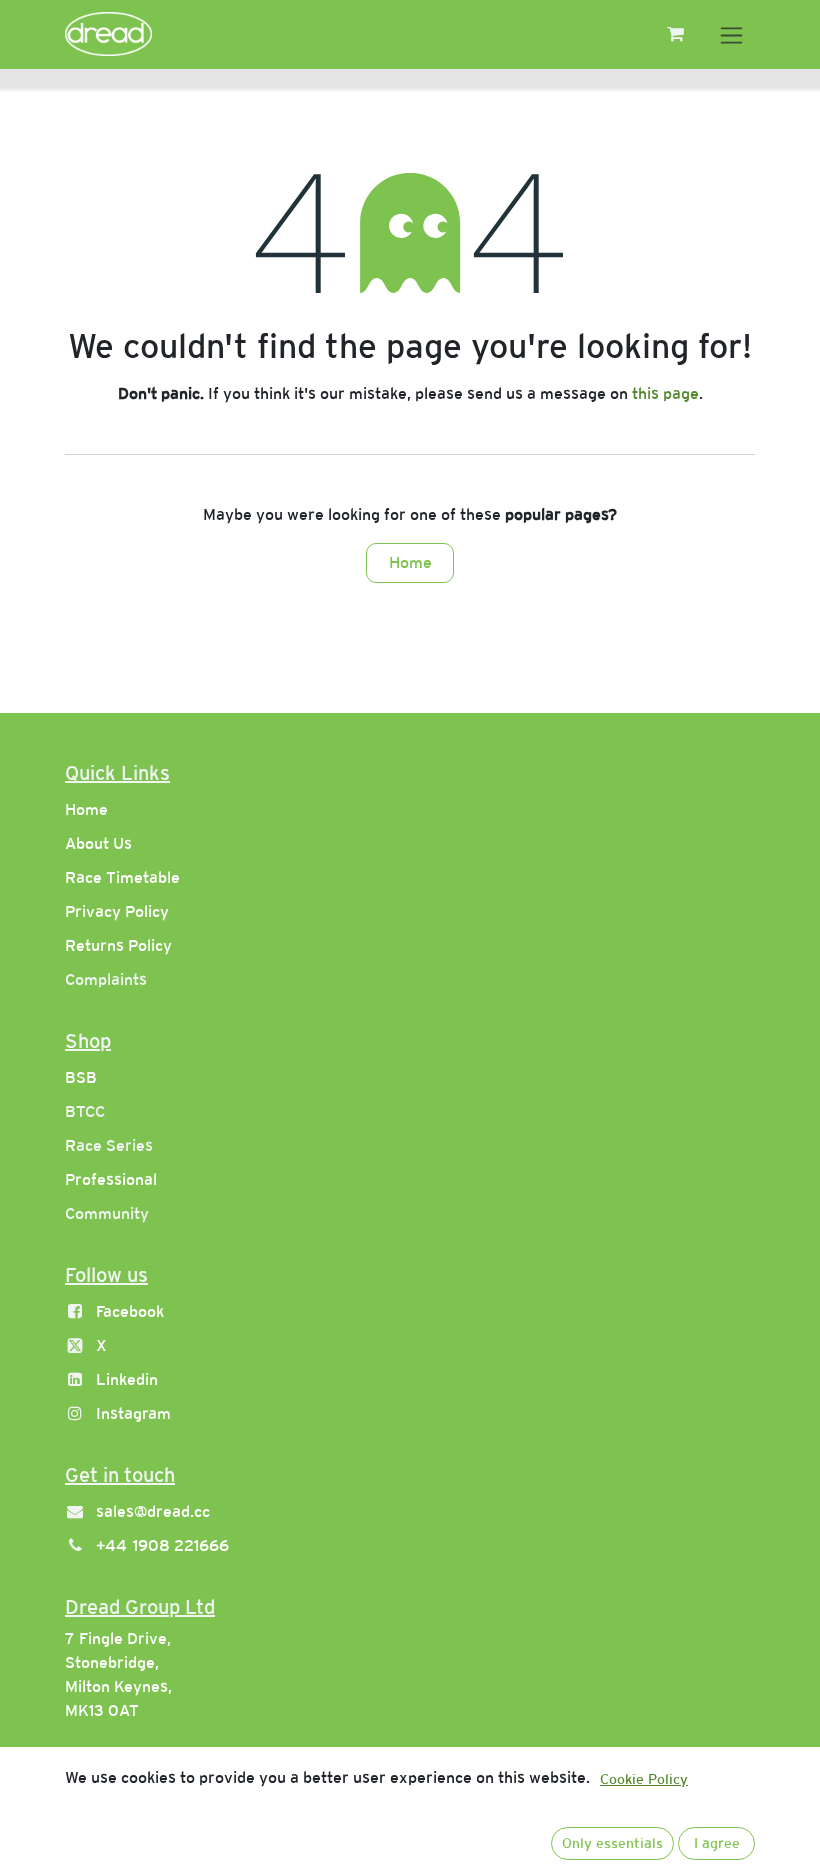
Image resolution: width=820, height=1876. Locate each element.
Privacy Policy (117, 911)
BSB (81, 1077)
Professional (111, 1179)
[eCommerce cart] (675, 34)
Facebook (130, 1311)
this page (665, 393)
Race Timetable (122, 877)
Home (410, 562)
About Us (98, 843)
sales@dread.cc (153, 1511)
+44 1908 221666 (162, 1545)
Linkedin (127, 1379)
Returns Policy (118, 945)
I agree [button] (717, 1843)
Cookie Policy (644, 1779)
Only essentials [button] (612, 1843)
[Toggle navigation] (731, 34)
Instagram (133, 1413)
